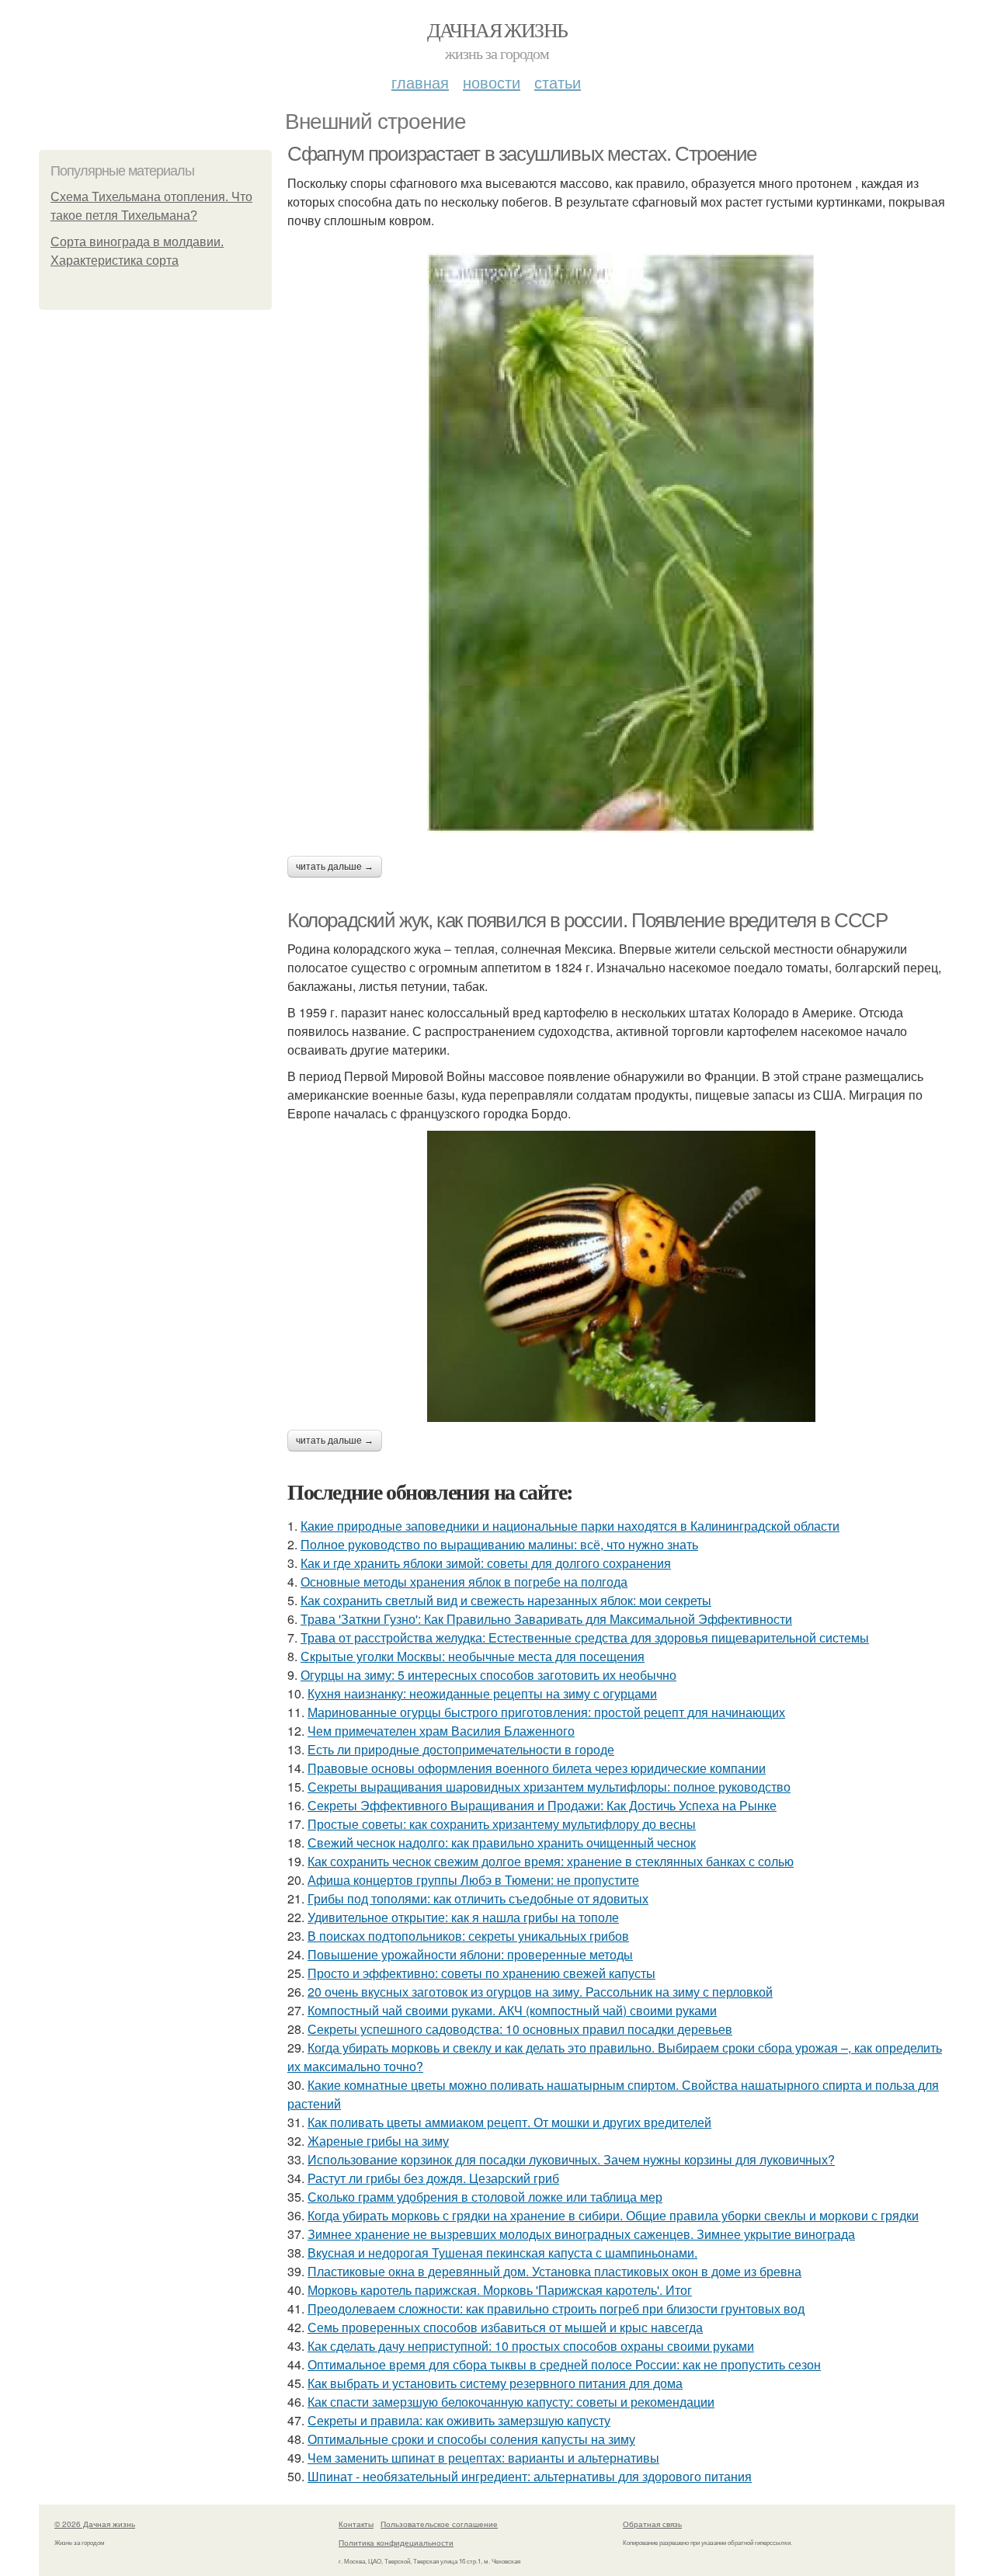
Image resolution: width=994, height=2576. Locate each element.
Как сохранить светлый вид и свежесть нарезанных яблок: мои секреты (506, 1600)
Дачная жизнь (497, 30)
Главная (420, 82)
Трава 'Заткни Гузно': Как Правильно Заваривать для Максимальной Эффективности (546, 1619)
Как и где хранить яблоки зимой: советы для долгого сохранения (486, 1563)
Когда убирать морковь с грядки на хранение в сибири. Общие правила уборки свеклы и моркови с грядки (613, 2215)
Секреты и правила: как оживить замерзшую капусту (459, 2420)
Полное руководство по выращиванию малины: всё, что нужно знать (499, 1544)
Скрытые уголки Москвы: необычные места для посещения (473, 1656)
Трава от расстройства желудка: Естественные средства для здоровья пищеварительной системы (585, 1637)
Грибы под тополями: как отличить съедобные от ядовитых (478, 1898)
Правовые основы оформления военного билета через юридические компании (537, 1768)
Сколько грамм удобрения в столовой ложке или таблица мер (485, 2197)
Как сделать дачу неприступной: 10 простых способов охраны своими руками (531, 2346)
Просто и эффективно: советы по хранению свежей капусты (481, 1973)
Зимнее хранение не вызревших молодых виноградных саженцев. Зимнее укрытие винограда (581, 2234)
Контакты (356, 2524)
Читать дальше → (335, 867)
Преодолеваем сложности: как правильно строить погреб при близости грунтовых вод (556, 2308)
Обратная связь (652, 2524)
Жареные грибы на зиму (378, 2141)
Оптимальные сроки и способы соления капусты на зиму (471, 2439)
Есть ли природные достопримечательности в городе (461, 1749)
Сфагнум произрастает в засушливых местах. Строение (522, 154)
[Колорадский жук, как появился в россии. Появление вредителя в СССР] (621, 1276)
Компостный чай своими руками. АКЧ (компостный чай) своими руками (512, 2010)
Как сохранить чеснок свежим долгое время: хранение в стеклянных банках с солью (551, 1861)
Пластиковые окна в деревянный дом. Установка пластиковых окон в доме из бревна (554, 2271)
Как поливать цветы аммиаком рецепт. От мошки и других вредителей (509, 2122)
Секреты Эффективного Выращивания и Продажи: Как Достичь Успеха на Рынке (542, 1805)
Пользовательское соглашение (439, 2524)
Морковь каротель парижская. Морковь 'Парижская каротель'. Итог (500, 2290)
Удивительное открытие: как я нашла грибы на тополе (463, 1917)
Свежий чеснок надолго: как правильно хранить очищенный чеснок (502, 1842)
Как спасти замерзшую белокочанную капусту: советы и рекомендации (511, 2402)
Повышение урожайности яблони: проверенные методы (470, 1954)
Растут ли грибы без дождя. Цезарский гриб (433, 2178)
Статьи (558, 82)
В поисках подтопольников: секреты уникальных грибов (468, 1936)
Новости (492, 82)
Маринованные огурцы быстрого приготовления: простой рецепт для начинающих (546, 1712)
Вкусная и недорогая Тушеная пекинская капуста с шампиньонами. (502, 2253)
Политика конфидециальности (396, 2543)
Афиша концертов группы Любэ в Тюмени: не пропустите (473, 1880)
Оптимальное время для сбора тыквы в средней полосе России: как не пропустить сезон (564, 2364)
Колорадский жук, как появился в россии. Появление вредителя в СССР (587, 920)
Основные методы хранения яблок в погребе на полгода (464, 1582)
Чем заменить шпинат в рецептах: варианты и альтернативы (483, 2458)
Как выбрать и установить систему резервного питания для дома (495, 2383)
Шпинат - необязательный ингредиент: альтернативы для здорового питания (530, 2476)
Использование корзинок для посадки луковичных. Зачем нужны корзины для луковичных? (571, 2159)
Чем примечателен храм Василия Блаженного (441, 1731)
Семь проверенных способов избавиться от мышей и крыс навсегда (505, 2327)
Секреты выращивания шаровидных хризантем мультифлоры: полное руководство (549, 1787)
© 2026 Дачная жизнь (95, 2524)
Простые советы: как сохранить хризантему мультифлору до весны (502, 1824)
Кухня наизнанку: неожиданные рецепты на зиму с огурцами (482, 1693)
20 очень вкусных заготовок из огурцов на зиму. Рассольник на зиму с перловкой (540, 1992)
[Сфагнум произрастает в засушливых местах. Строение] (621, 543)
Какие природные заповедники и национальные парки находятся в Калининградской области (570, 1526)
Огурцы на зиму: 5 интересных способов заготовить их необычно (488, 1675)
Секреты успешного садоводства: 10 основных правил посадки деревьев (520, 2029)
